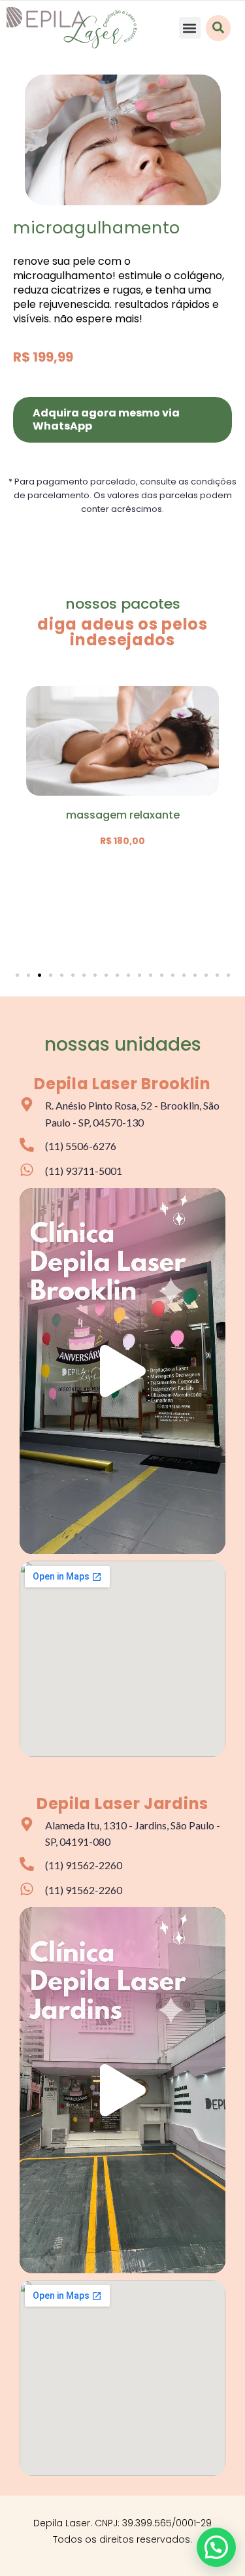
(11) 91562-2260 (84, 1865)
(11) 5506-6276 (81, 1146)
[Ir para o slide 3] (40, 975)
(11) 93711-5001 (84, 1171)
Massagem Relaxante (123, 815)
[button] (190, 28)
